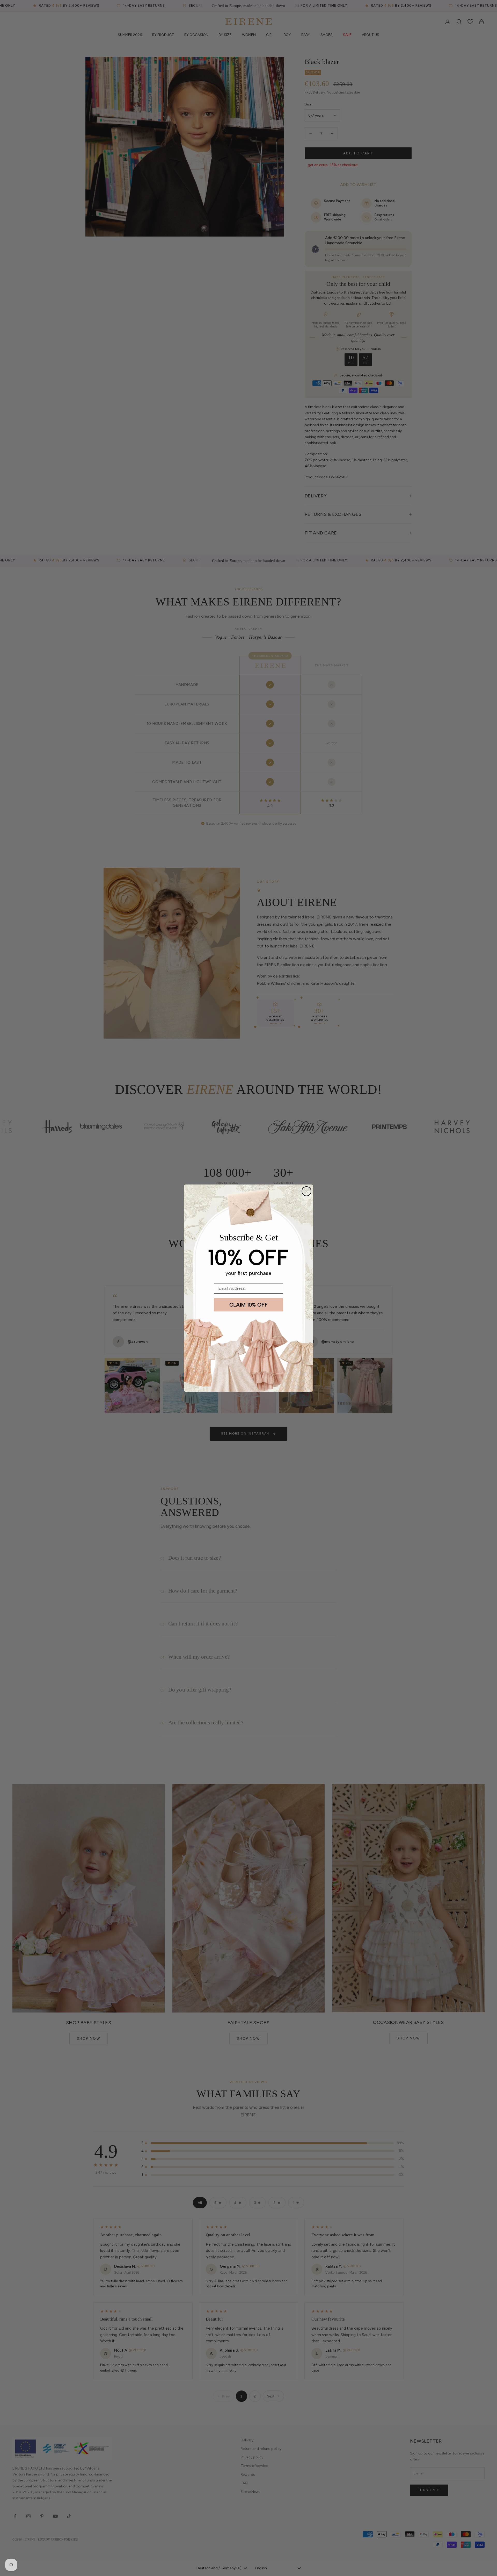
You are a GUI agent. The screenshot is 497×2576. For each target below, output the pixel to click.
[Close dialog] (306, 1191)
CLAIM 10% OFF (248, 1305)
